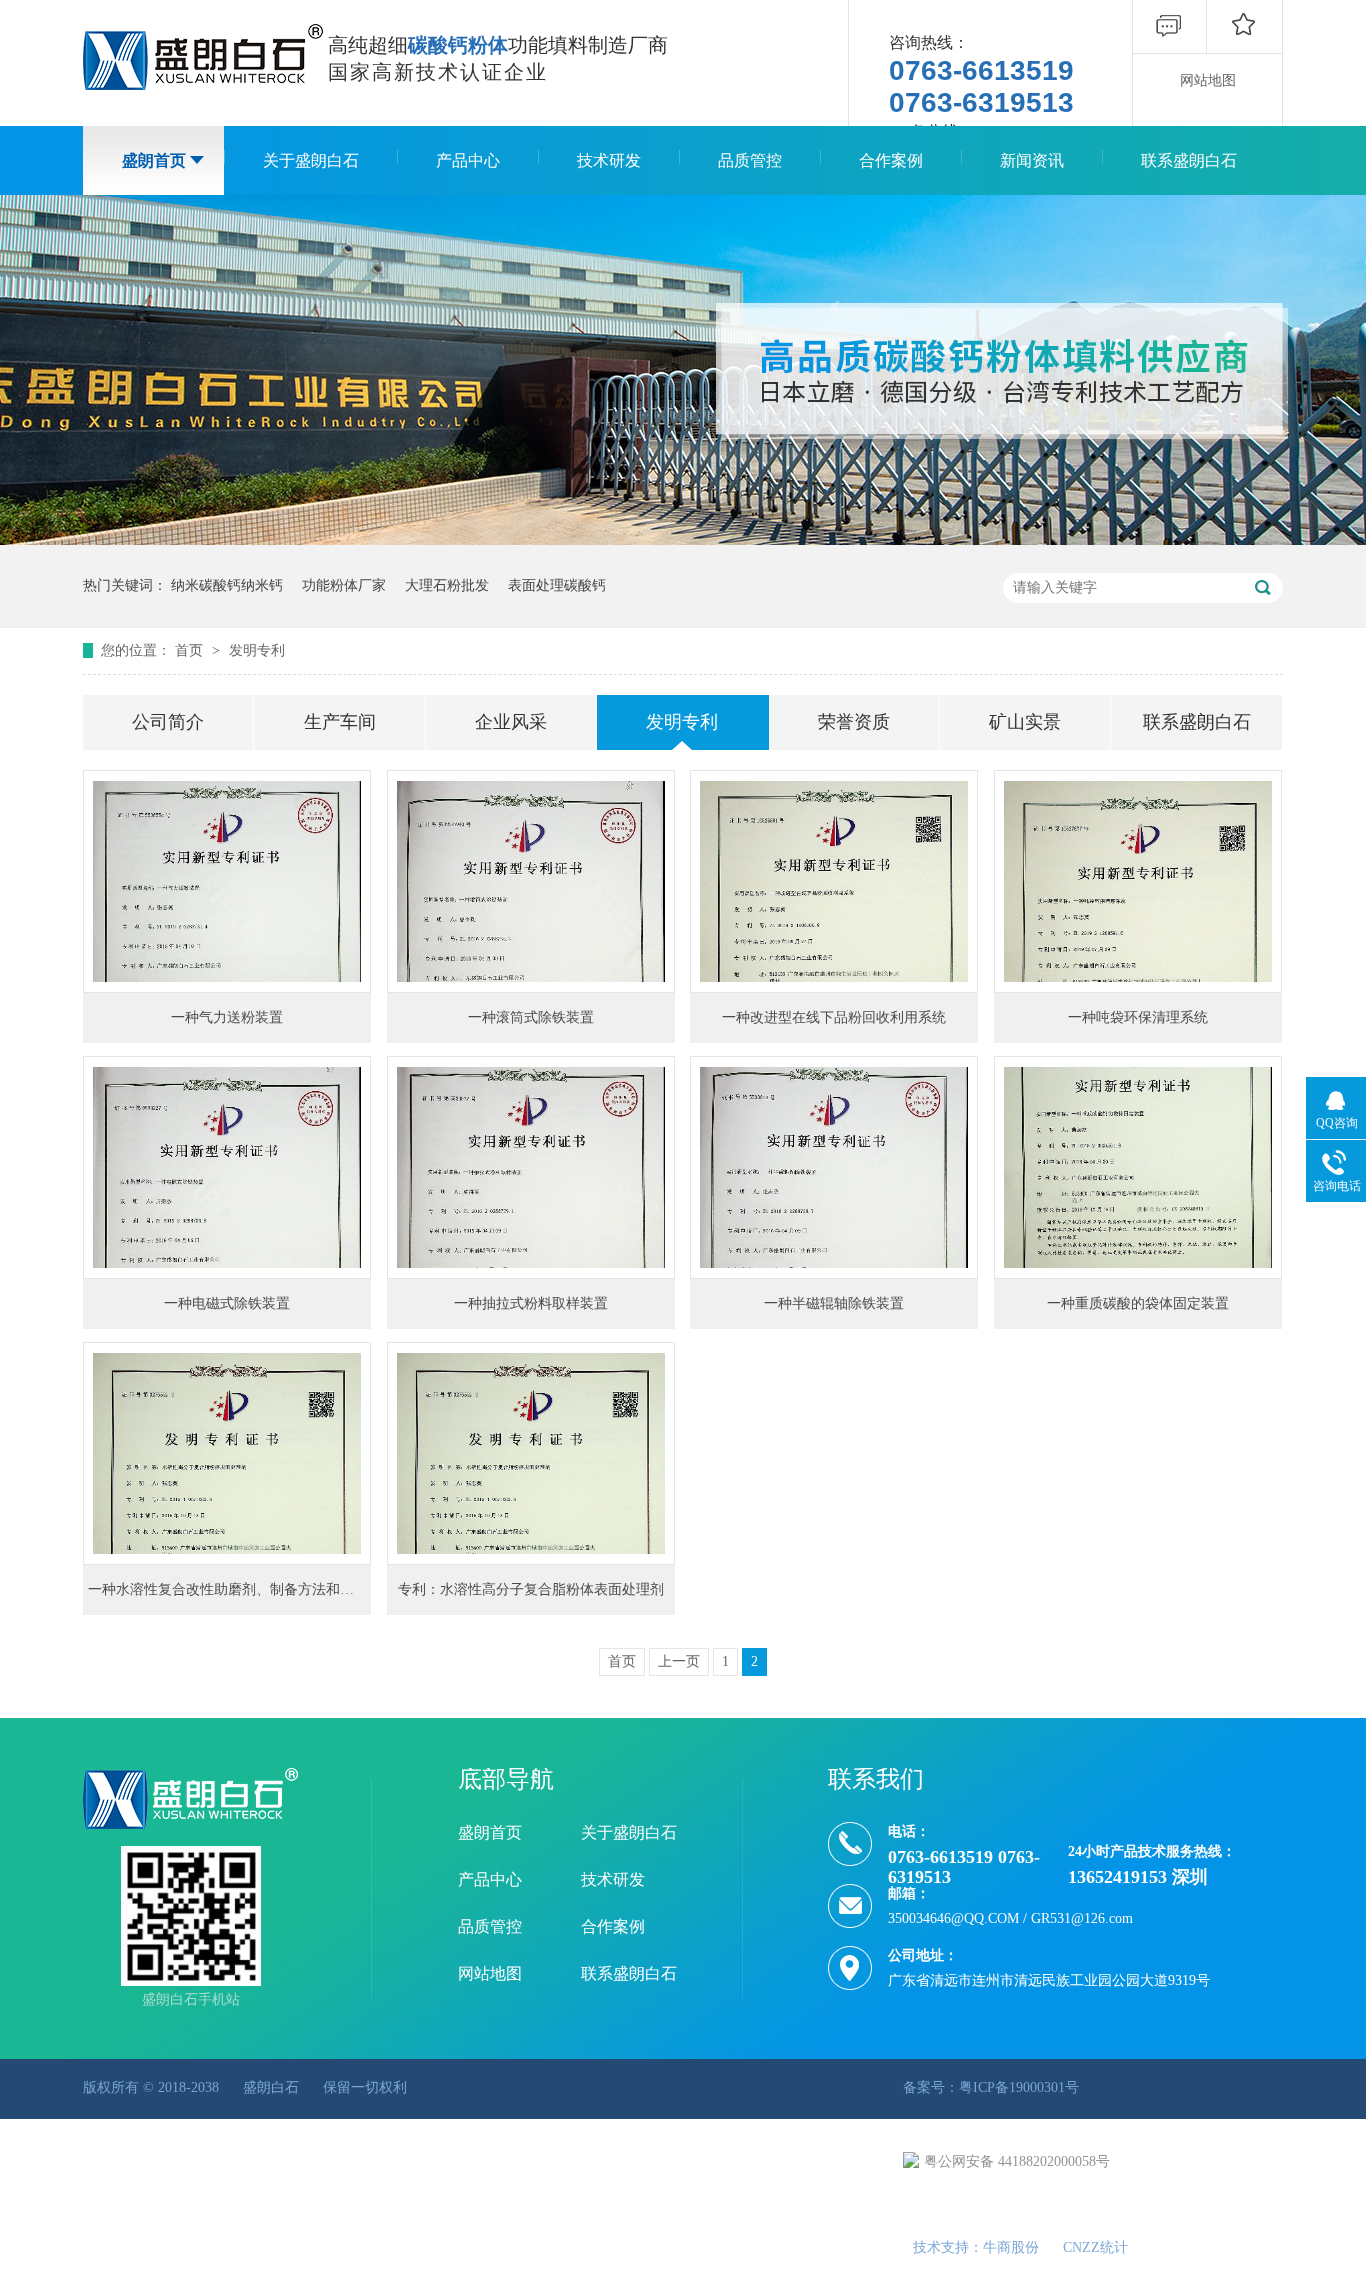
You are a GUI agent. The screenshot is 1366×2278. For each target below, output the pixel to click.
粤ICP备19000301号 (1019, 2087)
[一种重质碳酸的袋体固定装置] (1138, 1167)
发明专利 (257, 650)
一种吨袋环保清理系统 (1138, 1017)
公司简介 (168, 722)
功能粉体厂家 (344, 585)
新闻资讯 (1032, 160)
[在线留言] (1169, 48)
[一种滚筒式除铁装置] (531, 881)
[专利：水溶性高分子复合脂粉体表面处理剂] (531, 1453)
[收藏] (1243, 48)
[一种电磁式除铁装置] (227, 1167)
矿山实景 (1025, 722)
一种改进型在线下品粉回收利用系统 (834, 1017)
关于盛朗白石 (311, 160)
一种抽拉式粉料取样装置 (531, 1303)
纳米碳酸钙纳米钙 (227, 585)
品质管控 (750, 160)
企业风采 (511, 722)
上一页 (679, 1661)
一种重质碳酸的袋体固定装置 (1138, 1303)
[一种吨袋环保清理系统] (1138, 881)
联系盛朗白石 (1189, 160)
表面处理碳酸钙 (557, 585)
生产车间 (340, 722)
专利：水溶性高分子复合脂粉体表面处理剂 (531, 1589)
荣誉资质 (854, 722)
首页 (191, 650)
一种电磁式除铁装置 (227, 1303)
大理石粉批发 (447, 585)
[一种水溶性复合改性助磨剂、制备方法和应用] (227, 1453)
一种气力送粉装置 (227, 1017)
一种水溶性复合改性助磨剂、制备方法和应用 (228, 1589)
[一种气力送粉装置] (227, 881)
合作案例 (891, 160)
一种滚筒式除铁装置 (531, 1017)
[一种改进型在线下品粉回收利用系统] (834, 881)
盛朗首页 (154, 160)
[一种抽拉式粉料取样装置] (531, 1167)
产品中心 (468, 160)
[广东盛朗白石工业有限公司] (203, 57)
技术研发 (609, 160)
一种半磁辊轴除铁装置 (834, 1303)
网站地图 (1208, 80)
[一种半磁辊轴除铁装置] (834, 1167)
